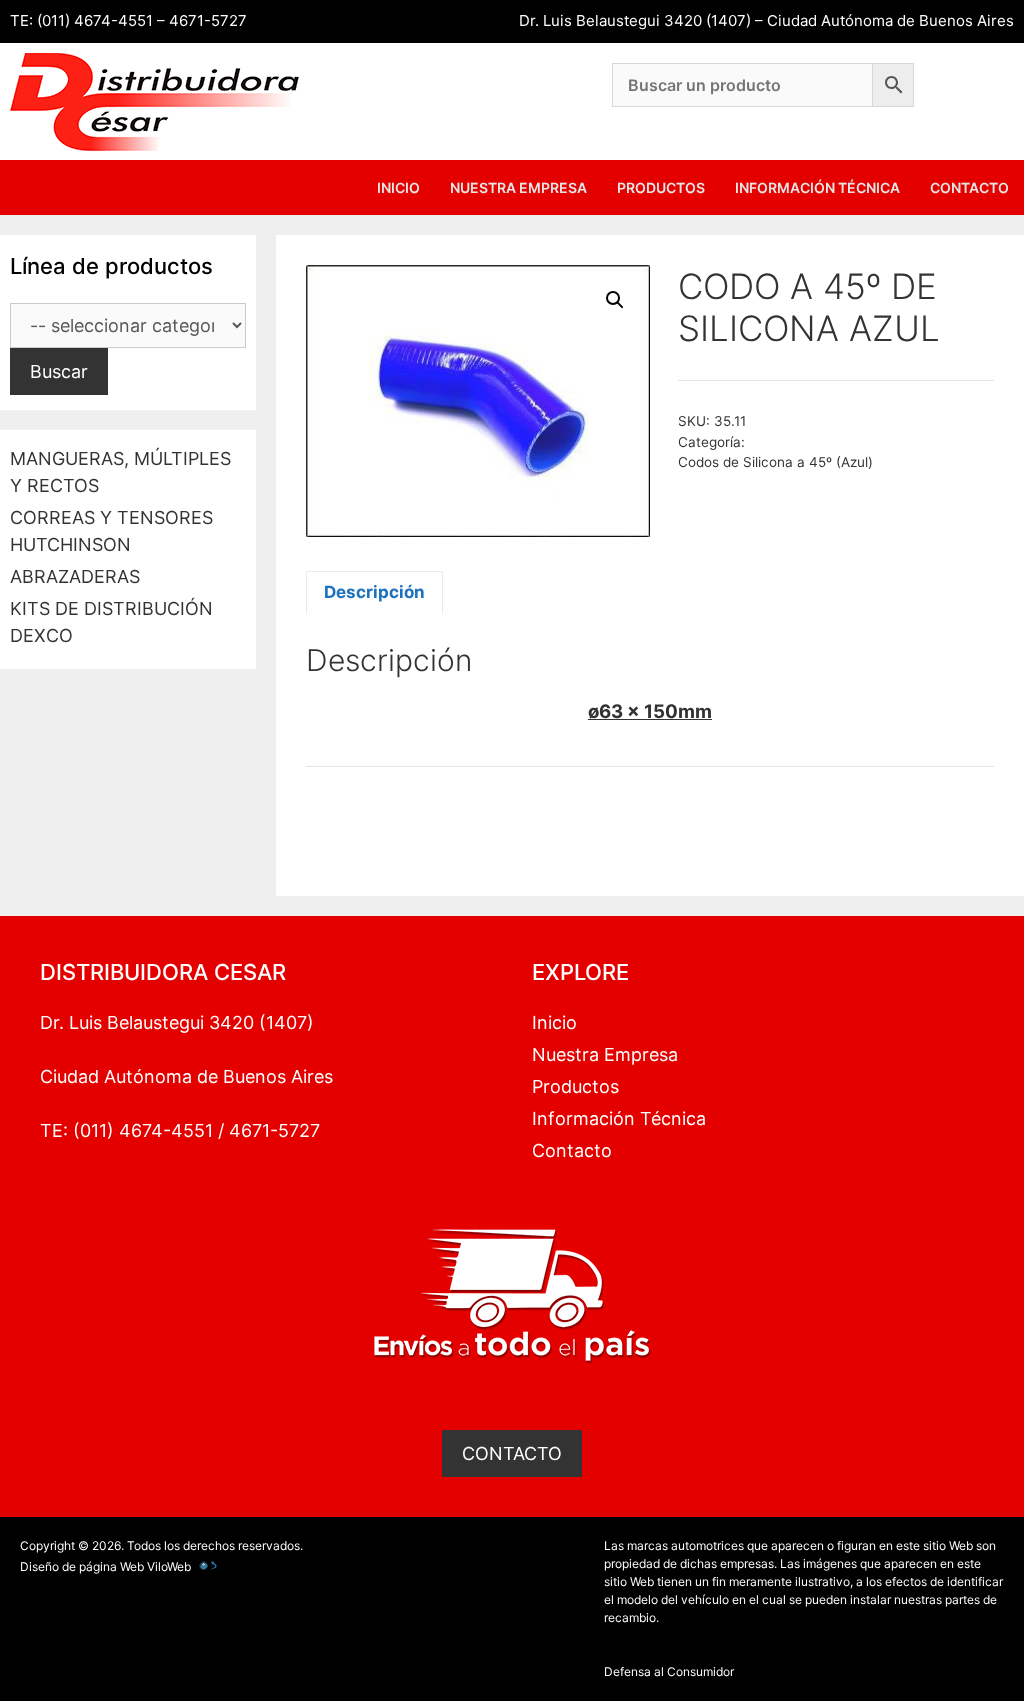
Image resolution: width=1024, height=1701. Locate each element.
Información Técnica (817, 187)
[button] (615, 300)
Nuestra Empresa (518, 187)
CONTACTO (512, 1453)
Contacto (969, 187)
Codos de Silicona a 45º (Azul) (775, 462)
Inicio (398, 187)
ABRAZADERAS (75, 576)
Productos (661, 187)
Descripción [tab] (374, 592)
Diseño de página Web (82, 1566)
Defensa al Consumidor (669, 1671)
